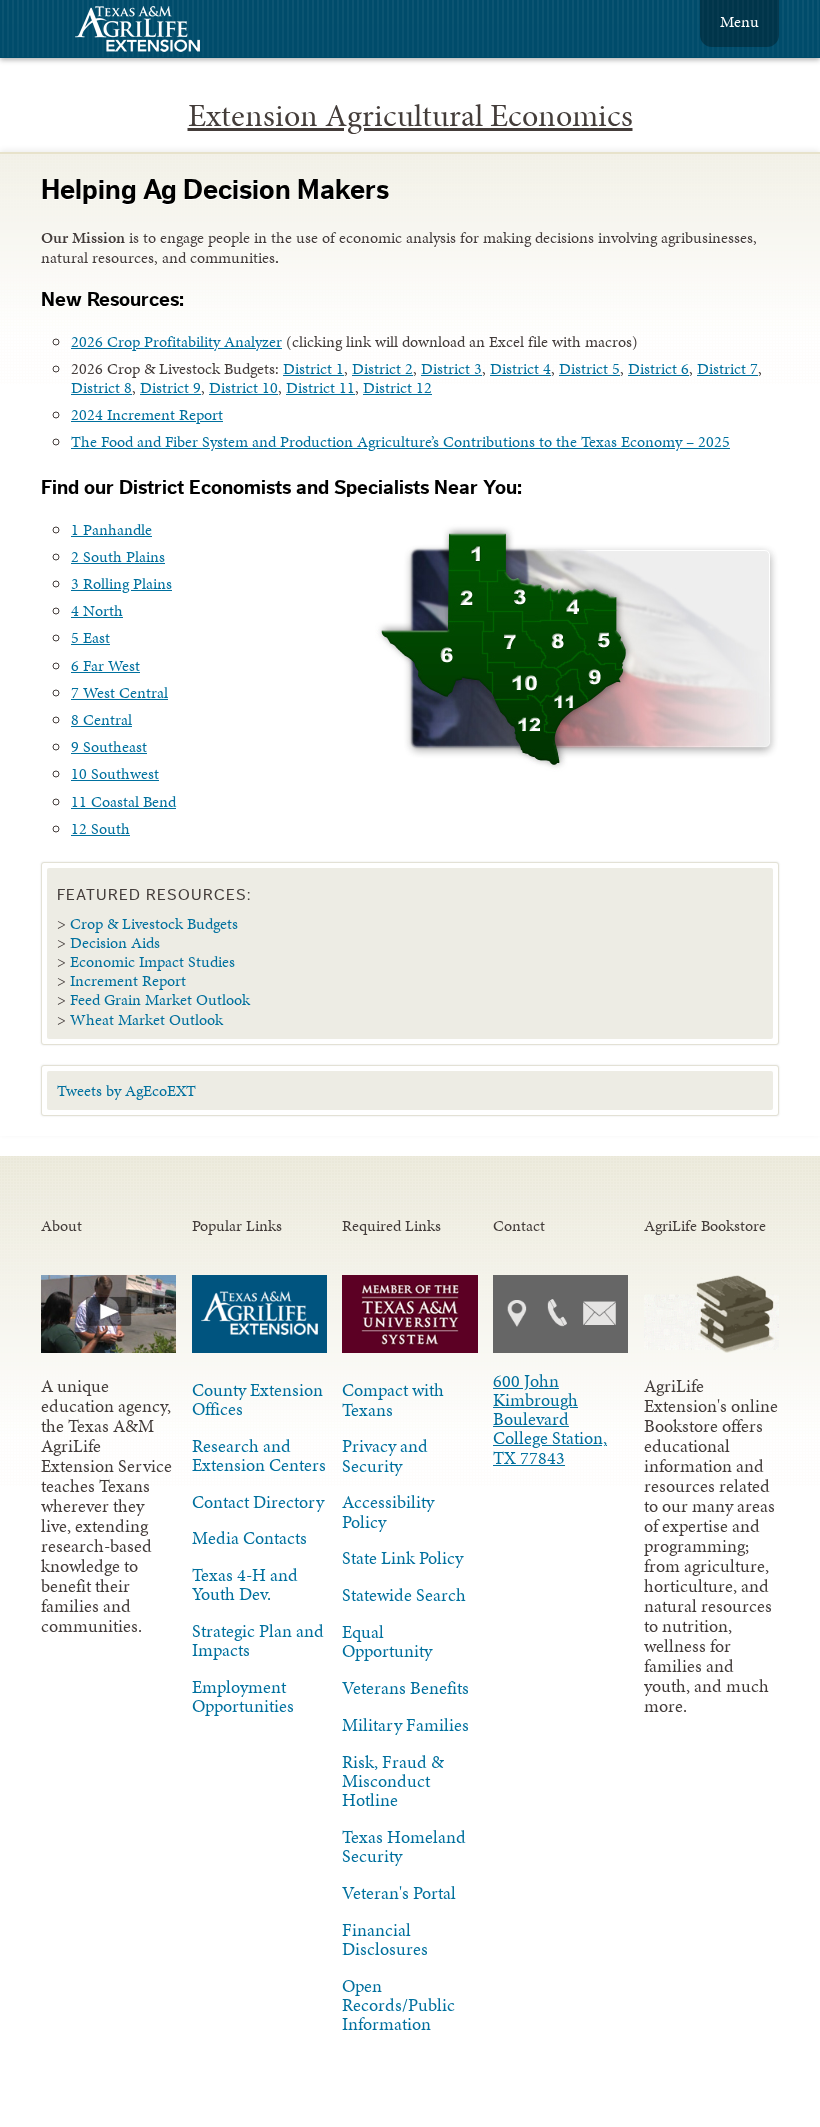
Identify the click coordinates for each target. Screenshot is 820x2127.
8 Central (101, 719)
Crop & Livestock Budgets (154, 923)
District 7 (727, 368)
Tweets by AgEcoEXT (126, 1090)
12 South (100, 828)
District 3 (451, 368)
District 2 (382, 368)
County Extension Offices (257, 1399)
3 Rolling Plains (121, 583)
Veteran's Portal (399, 1893)
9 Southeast (109, 746)
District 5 (589, 368)
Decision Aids (115, 942)
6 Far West (105, 665)
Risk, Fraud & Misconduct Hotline (393, 1781)
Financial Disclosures (385, 1939)
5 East (90, 637)
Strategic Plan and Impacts (258, 1640)
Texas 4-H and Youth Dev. (245, 1584)
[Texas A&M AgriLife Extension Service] (151, 31)
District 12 (397, 387)
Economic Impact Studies (152, 961)
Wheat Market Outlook (146, 1019)
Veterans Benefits (405, 1688)
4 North (97, 610)
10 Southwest (115, 773)
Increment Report (128, 980)
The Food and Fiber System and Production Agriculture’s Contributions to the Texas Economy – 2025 (400, 441)
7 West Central (119, 692)
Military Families (405, 1725)
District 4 (520, 368)
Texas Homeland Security (404, 1846)
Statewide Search (404, 1595)
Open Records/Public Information (398, 2005)
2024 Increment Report (147, 414)
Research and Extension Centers (259, 1455)
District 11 (320, 387)
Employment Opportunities (243, 1696)
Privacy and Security (385, 1455)
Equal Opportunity (387, 1641)
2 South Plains (118, 556)
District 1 (313, 368)
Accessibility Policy (388, 1511)
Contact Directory (258, 1502)
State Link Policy (402, 1558)
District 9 (170, 387)
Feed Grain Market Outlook (160, 999)
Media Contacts (249, 1538)
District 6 (658, 368)
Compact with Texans (393, 1399)
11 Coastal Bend (123, 801)
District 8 (101, 387)
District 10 (243, 387)
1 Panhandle (111, 529)
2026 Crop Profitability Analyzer (176, 341)
